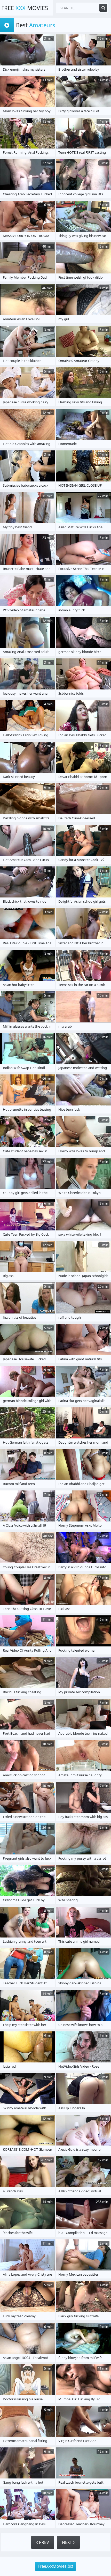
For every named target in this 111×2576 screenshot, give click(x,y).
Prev (43, 2542)
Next (68, 2542)
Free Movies (25, 8)
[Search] (103, 8)
